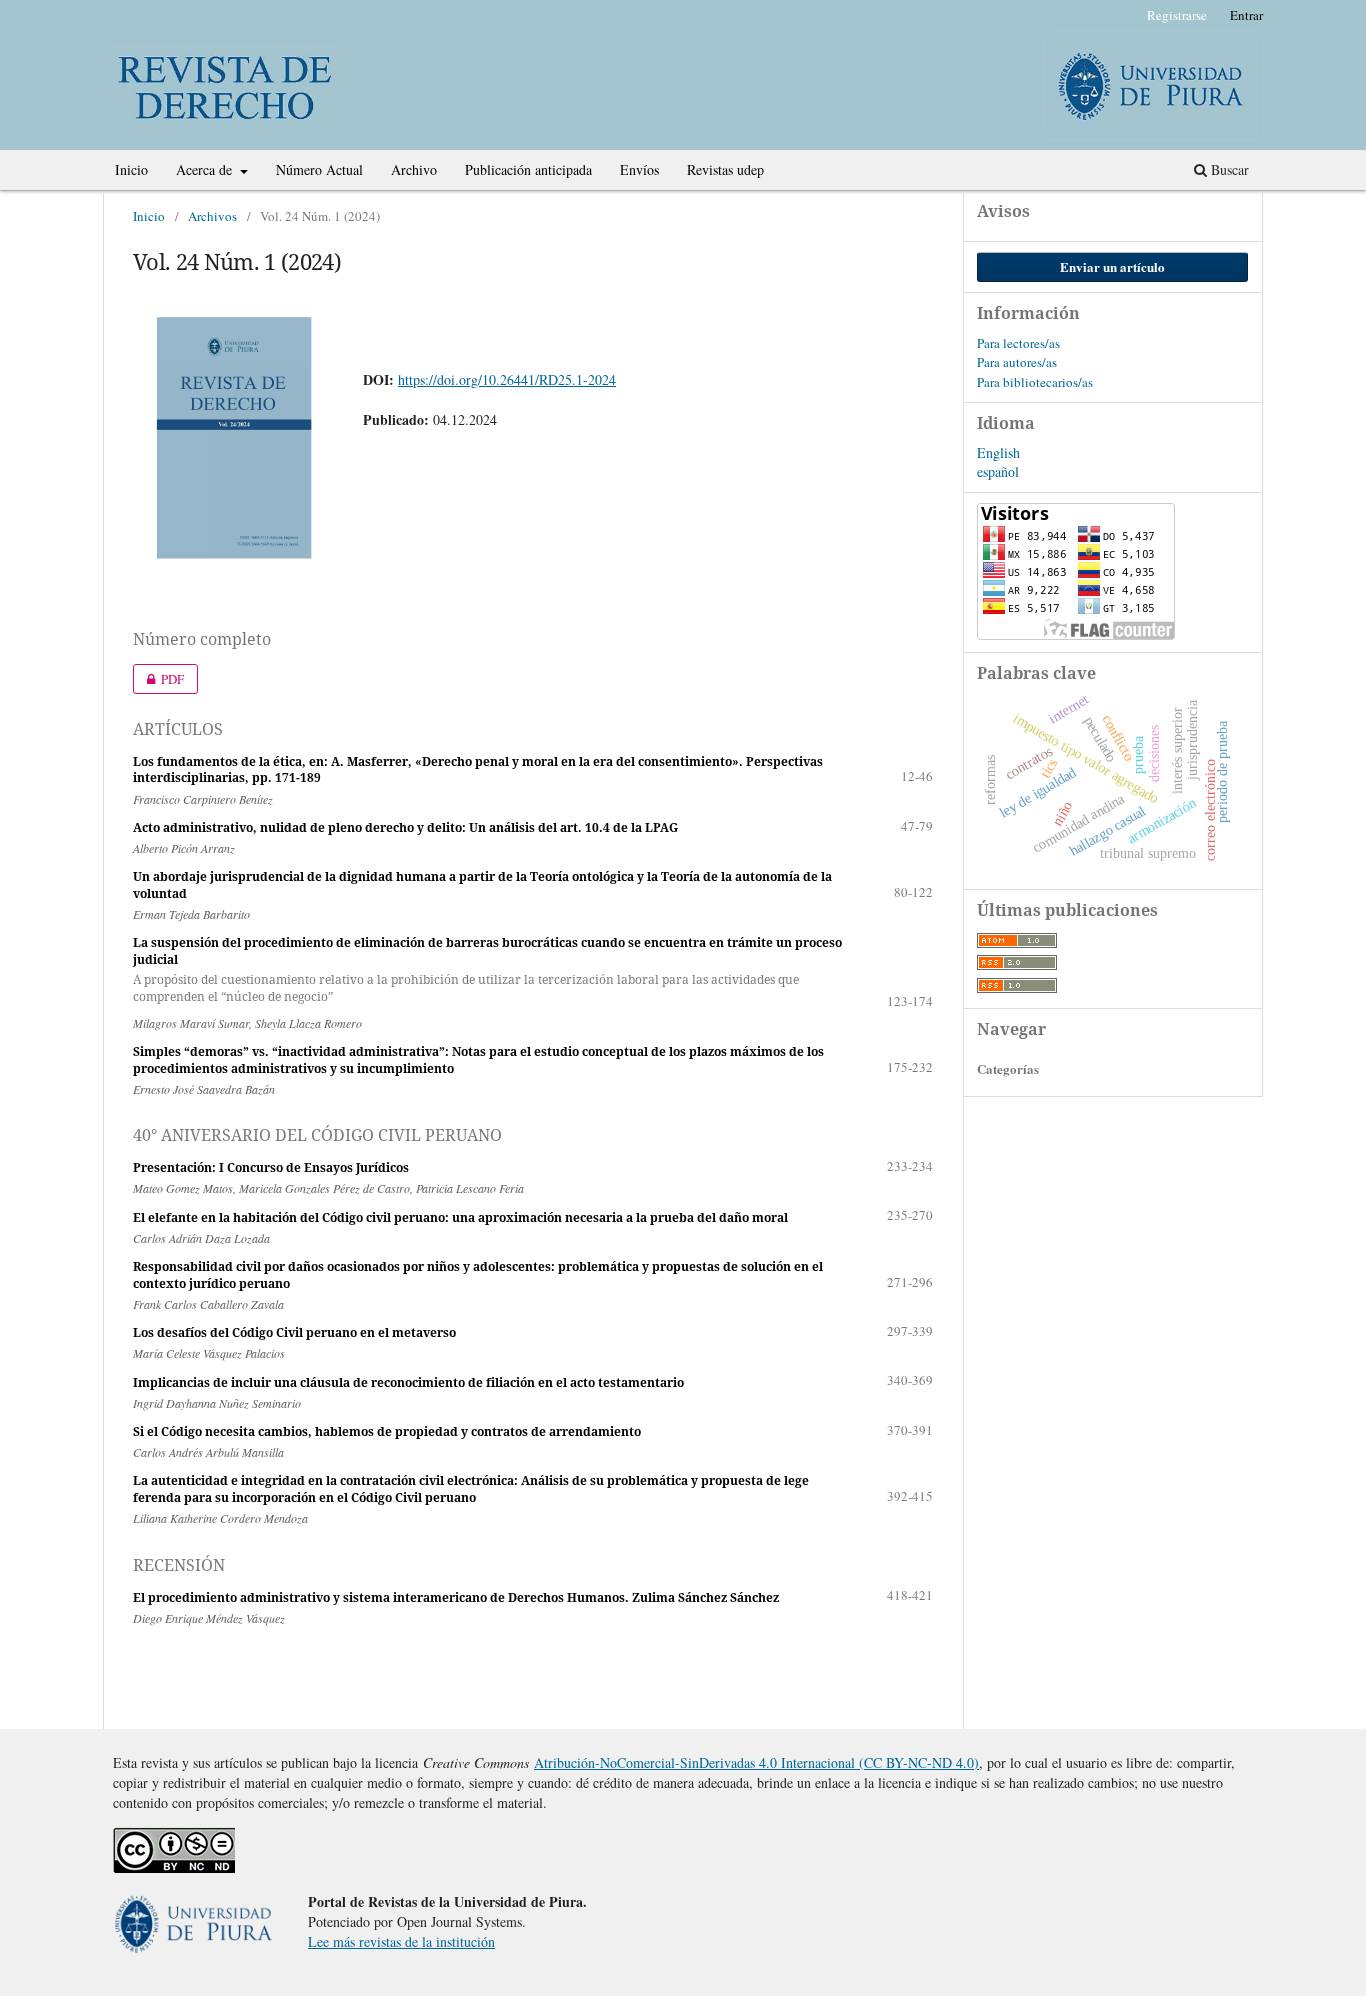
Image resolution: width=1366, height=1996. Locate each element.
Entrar (1246, 15)
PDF (158, 679)
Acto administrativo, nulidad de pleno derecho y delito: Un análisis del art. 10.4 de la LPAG (405, 827)
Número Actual (319, 169)
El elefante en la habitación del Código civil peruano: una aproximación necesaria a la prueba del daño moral (460, 1217)
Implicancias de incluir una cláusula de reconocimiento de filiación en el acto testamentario (408, 1382)
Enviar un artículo (1112, 266)
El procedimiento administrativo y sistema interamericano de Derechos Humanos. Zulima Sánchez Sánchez (456, 1597)
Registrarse (1177, 15)
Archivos (212, 216)
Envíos (639, 169)
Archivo (414, 169)
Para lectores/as (1018, 343)
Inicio (131, 169)
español (998, 471)
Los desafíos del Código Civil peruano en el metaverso (294, 1332)
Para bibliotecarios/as (1035, 382)
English (998, 452)
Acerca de (206, 169)
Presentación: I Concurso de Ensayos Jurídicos (271, 1167)
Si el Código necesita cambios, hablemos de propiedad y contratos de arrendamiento (387, 1431)
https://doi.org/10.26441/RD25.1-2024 (507, 379)
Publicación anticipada (528, 169)
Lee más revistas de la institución (401, 1941)
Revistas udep (725, 169)
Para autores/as (1017, 362)
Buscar (1228, 169)
